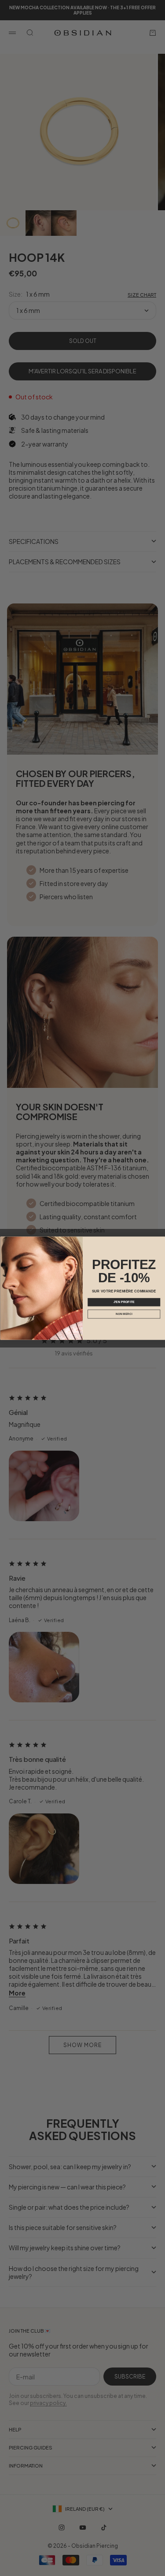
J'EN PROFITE (124, 1302)
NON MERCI (124, 1314)
